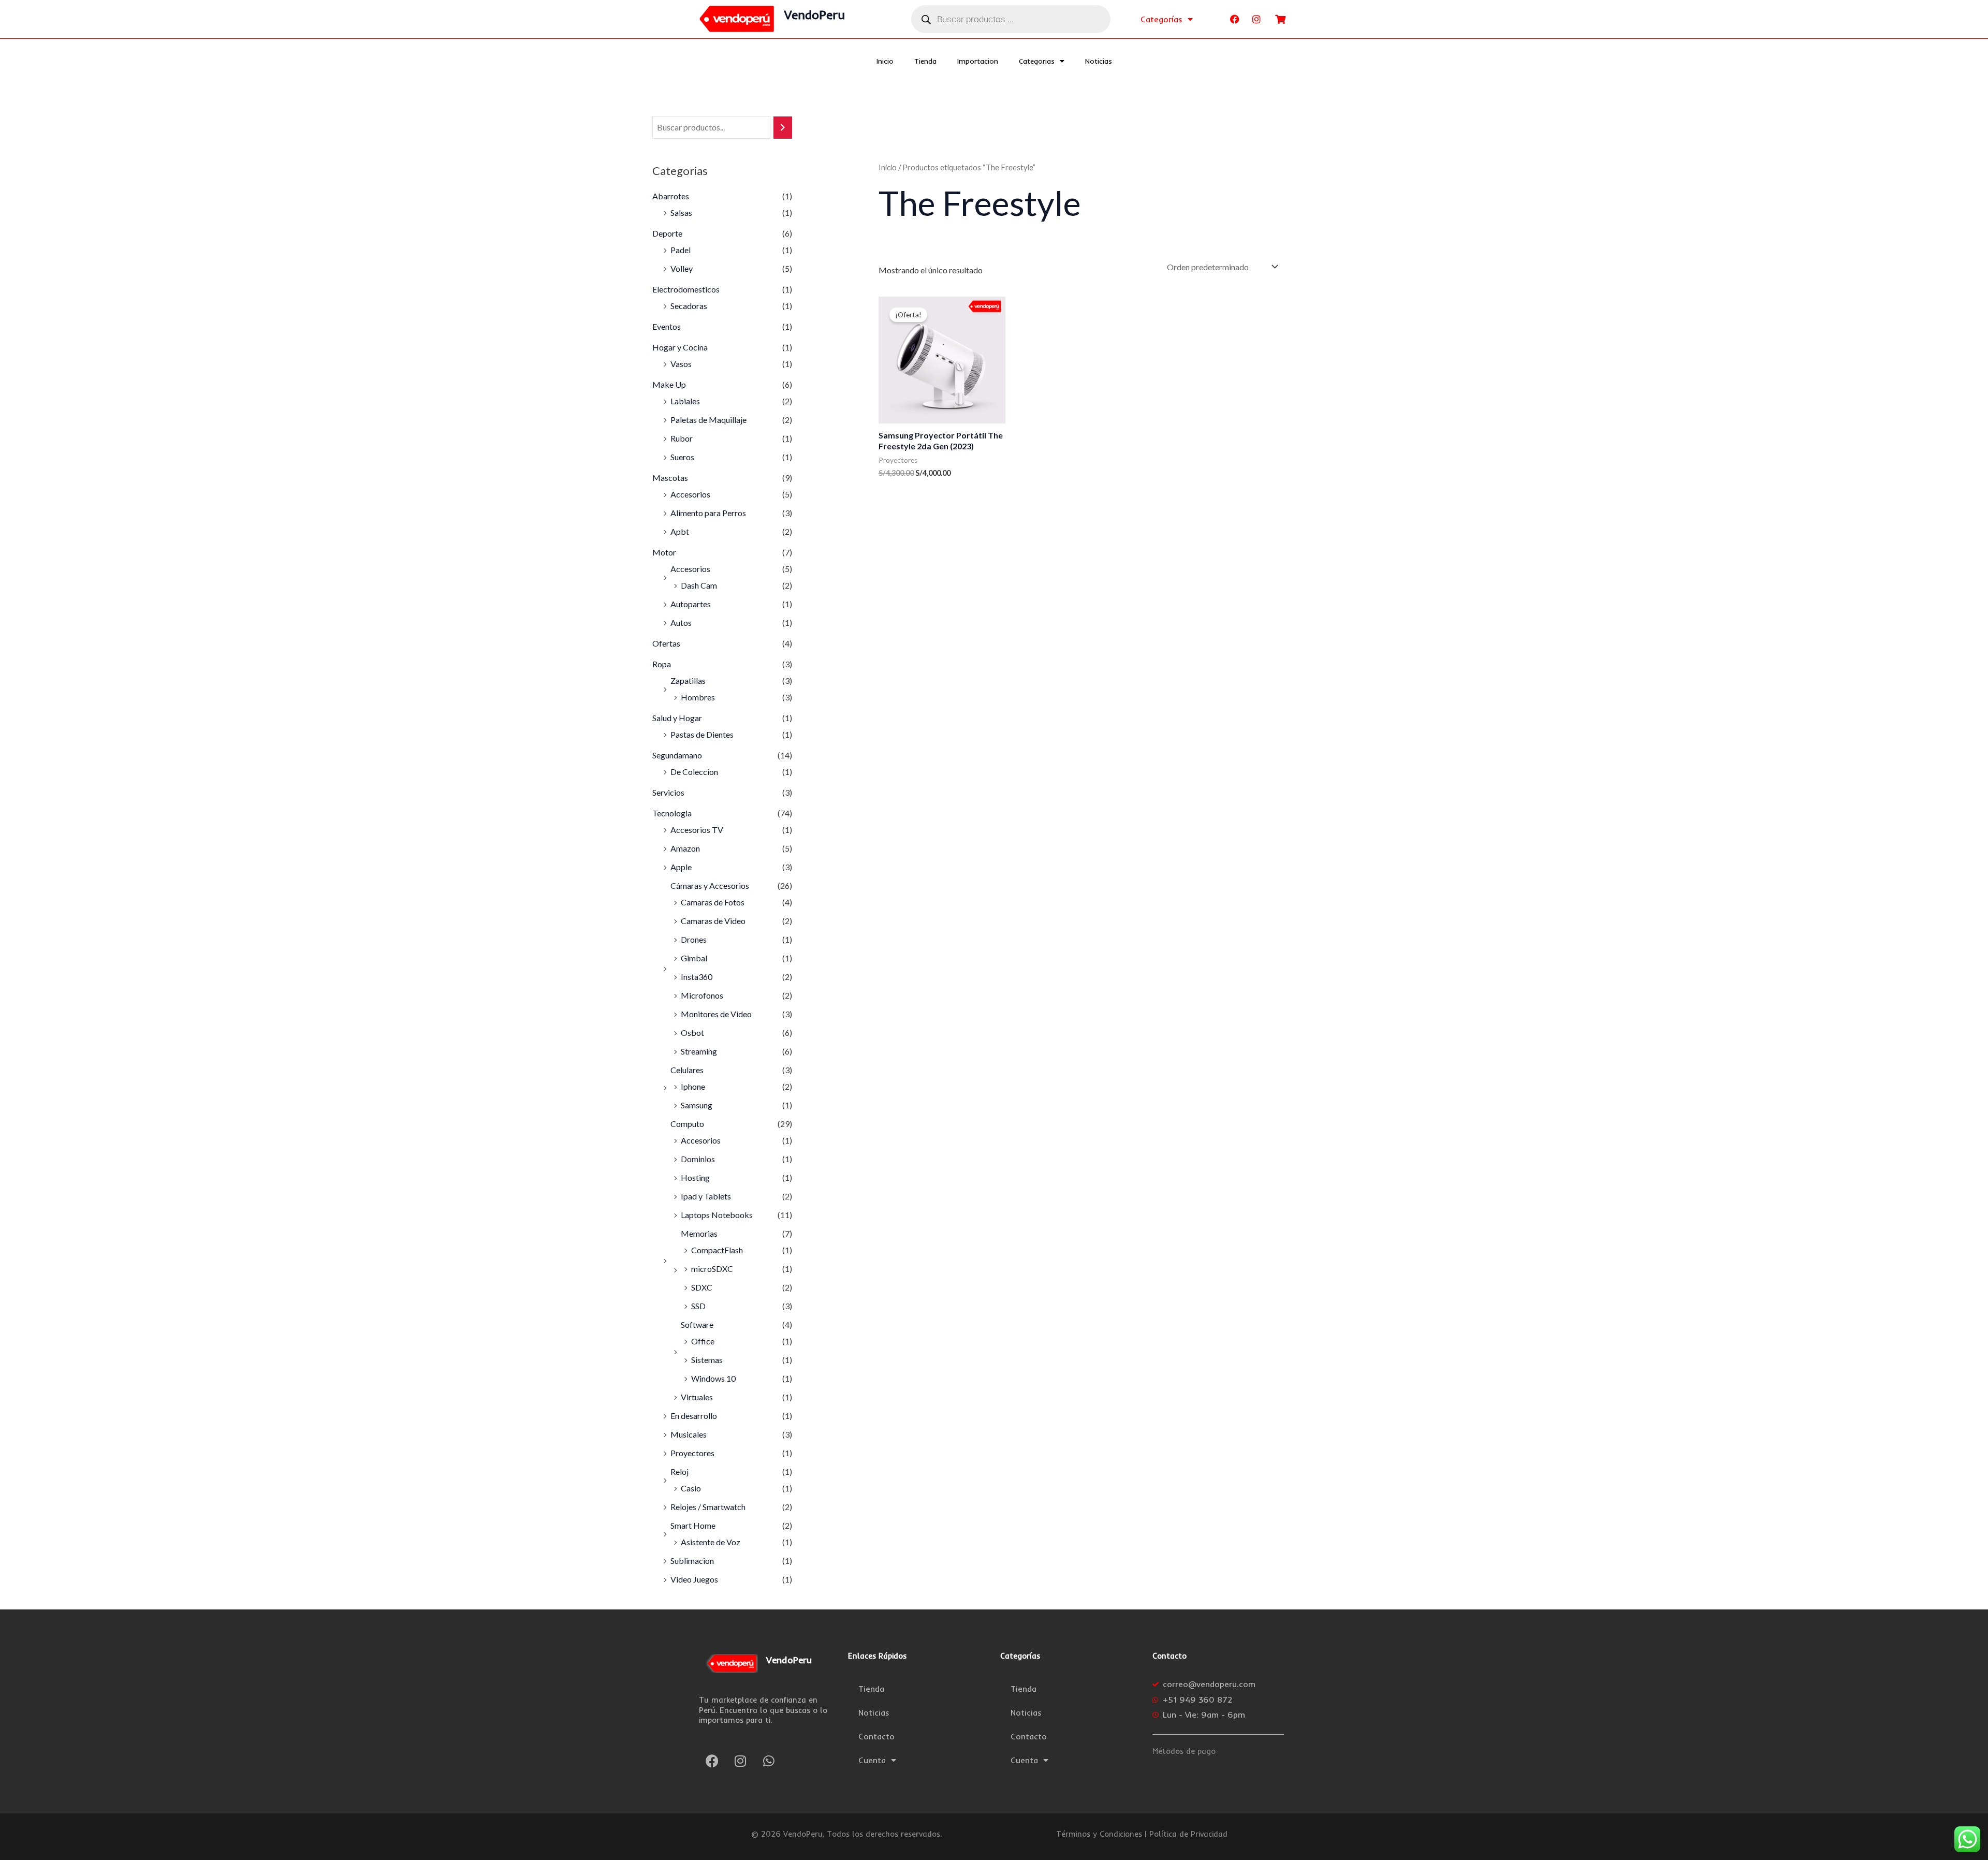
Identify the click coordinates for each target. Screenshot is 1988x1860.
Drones (694, 939)
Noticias (1099, 61)
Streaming (699, 1051)
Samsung (697, 1105)
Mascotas (670, 478)
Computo (687, 1124)
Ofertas (666, 643)
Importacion (978, 61)
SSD (698, 1306)
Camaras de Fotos (713, 902)
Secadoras (689, 306)
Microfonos (702, 995)
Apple (681, 867)
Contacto (876, 1736)
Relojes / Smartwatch (708, 1507)
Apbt (680, 531)
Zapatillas (688, 680)
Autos (681, 623)
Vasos (681, 364)
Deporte (667, 233)
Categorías (1161, 19)
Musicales (689, 1434)
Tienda (925, 61)
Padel (681, 250)
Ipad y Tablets (706, 1196)
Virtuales (697, 1397)
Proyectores (692, 1453)
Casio (691, 1488)
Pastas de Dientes (702, 734)
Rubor (682, 438)
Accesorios (690, 494)
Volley (682, 268)
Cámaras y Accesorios (710, 885)
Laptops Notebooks (717, 1215)
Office (703, 1341)
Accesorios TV (697, 830)
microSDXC (712, 1269)
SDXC (702, 1287)
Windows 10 (713, 1378)
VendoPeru (815, 14)
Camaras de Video (713, 921)
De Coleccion (694, 772)
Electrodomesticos (686, 289)
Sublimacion (692, 1561)
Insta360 (697, 977)
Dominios (698, 1159)
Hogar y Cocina (680, 347)
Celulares (687, 1070)
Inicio (885, 61)
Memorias (699, 1233)
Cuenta (872, 1760)
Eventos (667, 326)
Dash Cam (699, 585)
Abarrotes (671, 196)
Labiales (685, 401)
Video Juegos (694, 1579)
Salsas (681, 213)
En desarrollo (694, 1416)
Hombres (698, 697)
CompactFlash (717, 1250)
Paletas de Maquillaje (708, 420)
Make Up (669, 384)
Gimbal (694, 958)
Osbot (692, 1032)
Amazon (685, 848)
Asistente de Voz (711, 1542)
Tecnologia (672, 813)
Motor (664, 552)
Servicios (668, 792)
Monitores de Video (716, 1014)
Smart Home (693, 1525)
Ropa (662, 664)
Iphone (693, 1086)
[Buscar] (783, 128)
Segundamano (677, 755)
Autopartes (691, 604)
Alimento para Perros (708, 513)
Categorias (1037, 61)
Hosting (695, 1177)
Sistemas (707, 1360)
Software (697, 1324)
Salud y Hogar (677, 718)
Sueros (682, 457)
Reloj (679, 1471)
